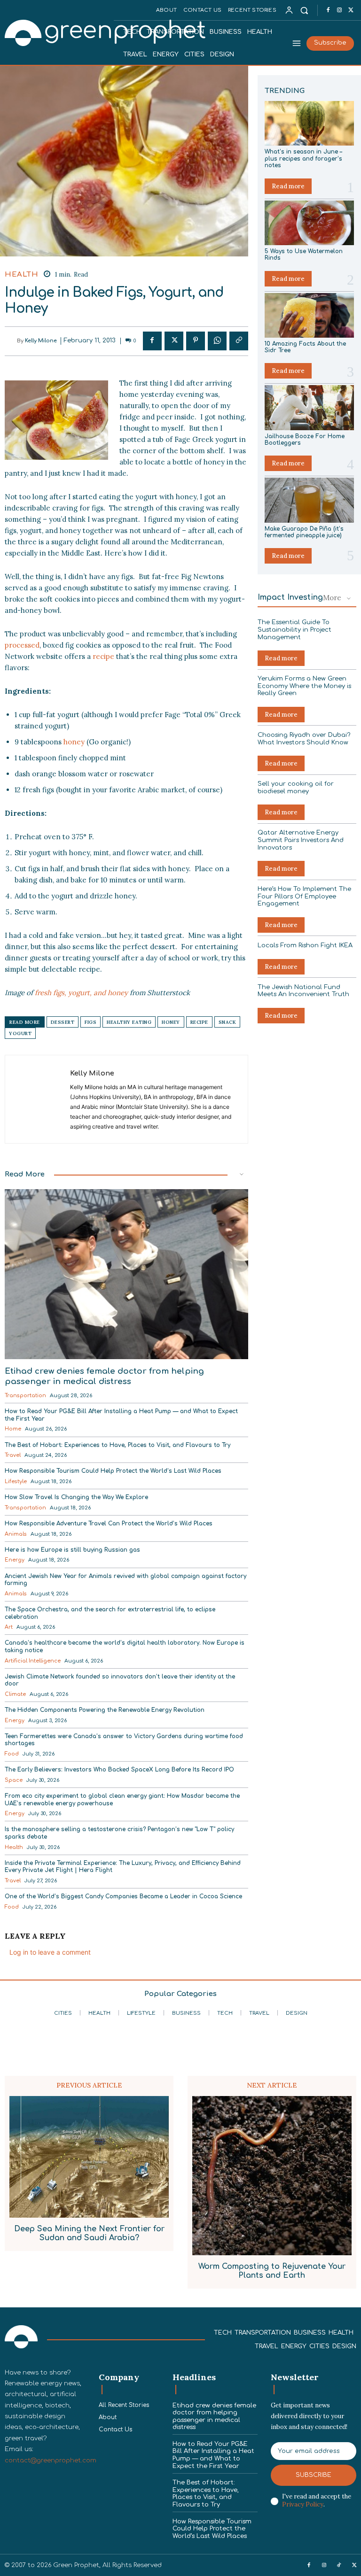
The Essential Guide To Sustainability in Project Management (294, 630)
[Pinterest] (196, 341)
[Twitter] (351, 10)
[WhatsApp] (217, 341)
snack (228, 1022)
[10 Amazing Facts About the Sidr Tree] (309, 315)
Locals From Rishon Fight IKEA (305, 945)
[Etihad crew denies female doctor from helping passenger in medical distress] (126, 1274)
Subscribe (314, 2475)
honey (74, 742)
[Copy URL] (239, 341)
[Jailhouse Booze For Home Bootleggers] (309, 407)
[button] (304, 10)
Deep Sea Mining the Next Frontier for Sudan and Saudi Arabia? (89, 2233)
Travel (13, 1455)
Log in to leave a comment (50, 1952)
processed (22, 645)
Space (14, 1780)
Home (13, 1429)
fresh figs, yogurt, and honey (81, 993)
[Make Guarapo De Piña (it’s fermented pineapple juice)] (309, 500)
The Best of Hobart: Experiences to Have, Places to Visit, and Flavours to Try (118, 1445)
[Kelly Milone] (11, 341)
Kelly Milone (41, 341)
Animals (16, 1534)
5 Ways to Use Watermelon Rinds (304, 255)
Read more (288, 186)
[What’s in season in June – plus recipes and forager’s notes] (309, 123)
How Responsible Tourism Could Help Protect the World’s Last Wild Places (113, 1471)
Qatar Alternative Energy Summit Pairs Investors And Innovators (301, 840)
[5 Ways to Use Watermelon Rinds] (309, 223)
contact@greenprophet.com (51, 2460)
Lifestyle (16, 1481)
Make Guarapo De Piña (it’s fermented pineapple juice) (304, 532)
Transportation (25, 1396)
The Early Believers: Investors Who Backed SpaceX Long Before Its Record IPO (119, 1770)
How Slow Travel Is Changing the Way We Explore (76, 1497)
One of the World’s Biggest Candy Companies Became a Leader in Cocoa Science (123, 1896)
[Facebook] (328, 10)
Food (12, 1754)
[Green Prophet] (58, 32)
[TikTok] (339, 2566)
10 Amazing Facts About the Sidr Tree (305, 347)
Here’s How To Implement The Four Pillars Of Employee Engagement (304, 896)
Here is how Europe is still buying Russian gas (72, 1550)
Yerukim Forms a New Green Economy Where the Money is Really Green (304, 686)
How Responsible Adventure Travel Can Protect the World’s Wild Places (109, 1524)
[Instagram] (339, 10)
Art (9, 1627)
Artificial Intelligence (33, 1661)
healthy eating (129, 1022)
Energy (15, 1560)
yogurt (20, 1033)
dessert (63, 1022)
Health (21, 275)
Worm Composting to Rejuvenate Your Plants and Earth (272, 2271)
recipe (103, 656)
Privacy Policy (303, 2504)
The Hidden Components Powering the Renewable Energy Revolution (105, 1710)
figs (90, 1022)
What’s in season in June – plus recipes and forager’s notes (303, 159)
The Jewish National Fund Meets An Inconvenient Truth (303, 991)
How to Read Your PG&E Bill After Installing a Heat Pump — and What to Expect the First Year (213, 2455)
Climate (15, 1694)
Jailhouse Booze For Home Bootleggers (305, 440)
